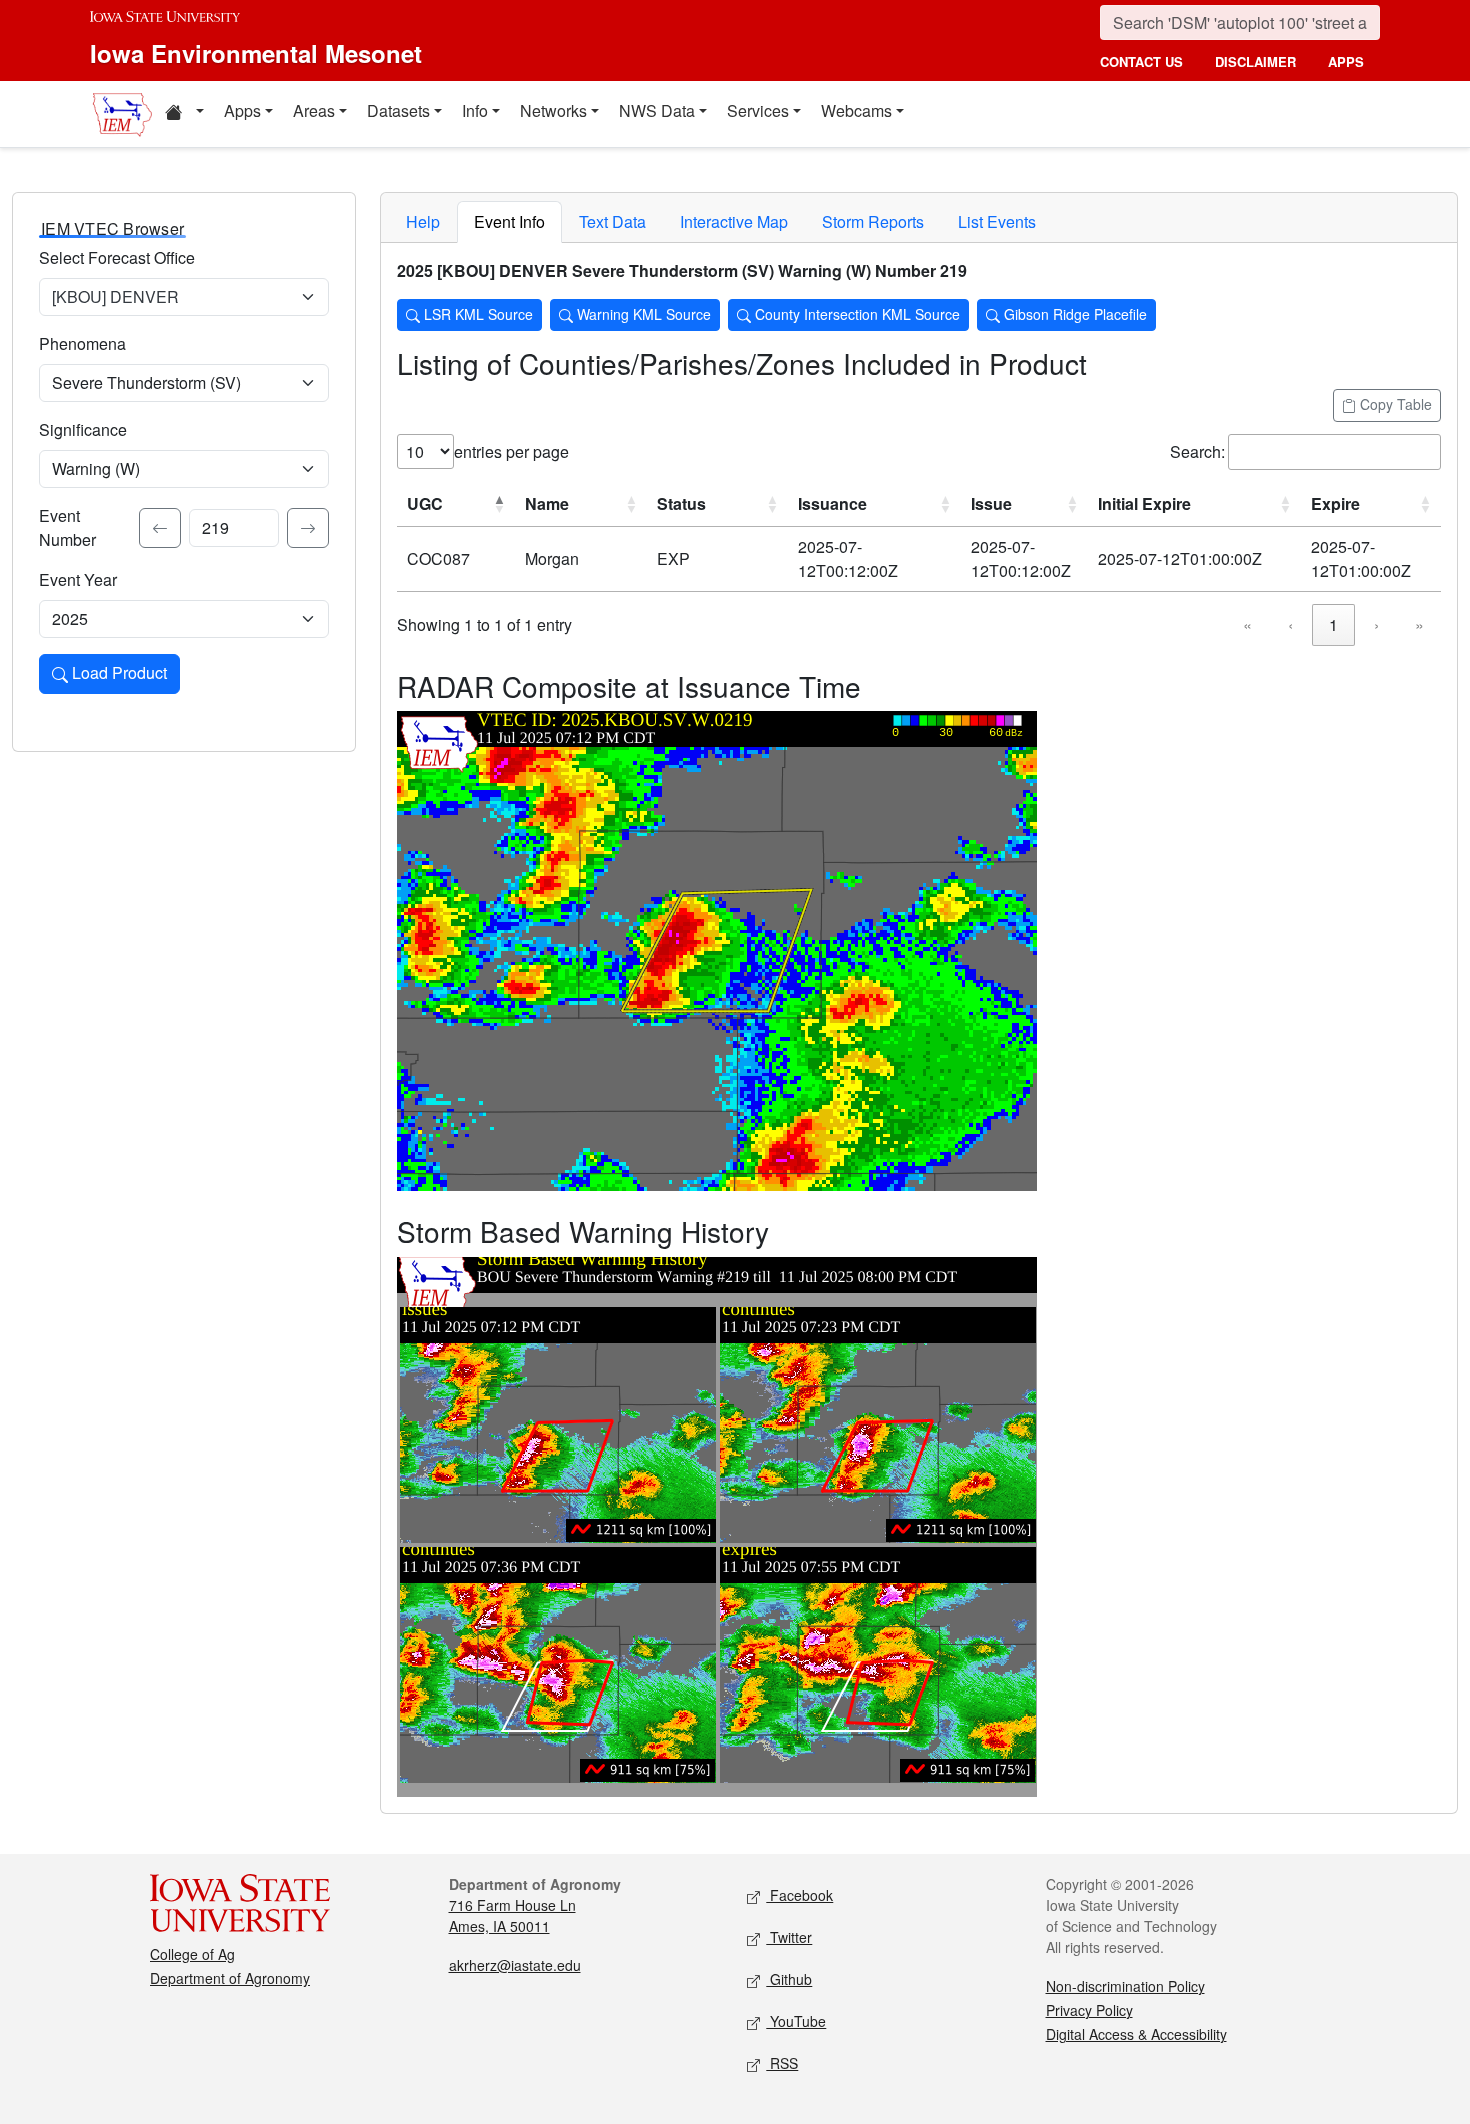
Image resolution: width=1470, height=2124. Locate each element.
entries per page (511, 451)
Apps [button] (242, 110)
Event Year (78, 579)
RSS (782, 2063)
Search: (1197, 451)
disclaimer (1255, 61)
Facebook (799, 1895)
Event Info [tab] (509, 221)
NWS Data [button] (657, 110)
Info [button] (475, 110)
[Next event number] (308, 528)
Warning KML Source (642, 314)
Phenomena (82, 343)
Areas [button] (314, 110)
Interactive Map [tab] (734, 221)
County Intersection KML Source (855, 314)
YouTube (796, 2021)
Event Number (67, 527)
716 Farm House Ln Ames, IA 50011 (512, 1915)
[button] (184, 114)
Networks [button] (553, 110)
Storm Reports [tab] (873, 221)
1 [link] (1333, 624)
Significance (83, 429)
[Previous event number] (160, 528)
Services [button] (758, 110)
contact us (1141, 61)
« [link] (1247, 624)
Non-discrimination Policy (1125, 1986)
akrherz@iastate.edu (515, 1965)
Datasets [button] (398, 110)
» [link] (1419, 624)
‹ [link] (1290, 624)
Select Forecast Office (117, 257)
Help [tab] (423, 221)
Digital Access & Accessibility (1136, 2034)
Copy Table (1394, 404)
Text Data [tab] (612, 221)
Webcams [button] (856, 110)
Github (789, 1979)
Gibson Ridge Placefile (1073, 314)
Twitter (789, 1937)
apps (1346, 61)
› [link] (1376, 624)
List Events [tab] (997, 221)
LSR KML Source (476, 314)
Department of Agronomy (230, 1978)
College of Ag (192, 1954)
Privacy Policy (1089, 2010)
